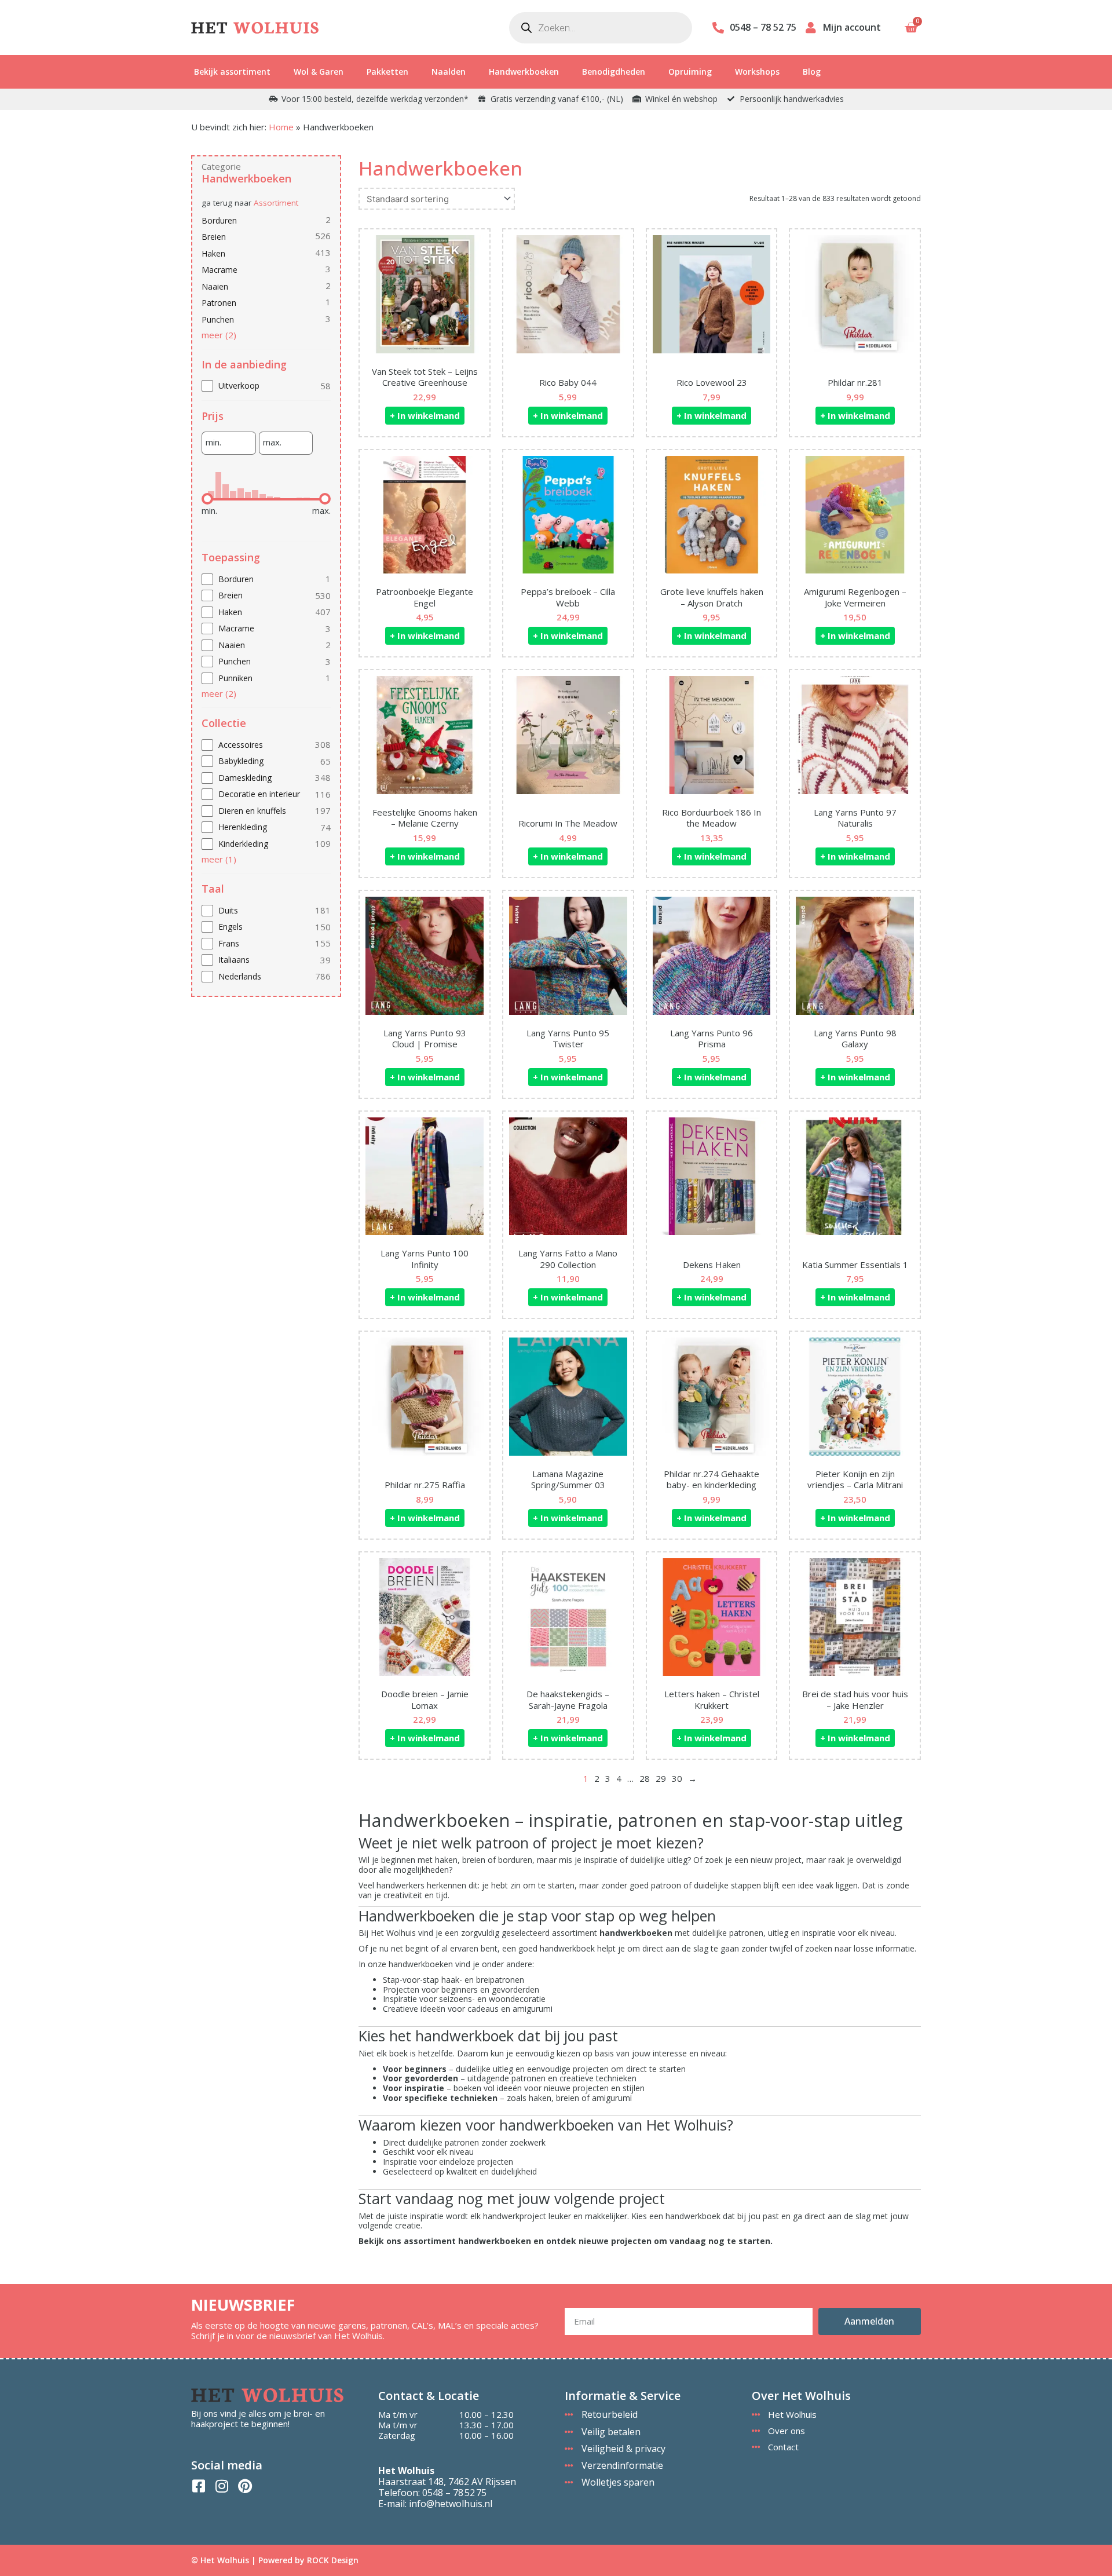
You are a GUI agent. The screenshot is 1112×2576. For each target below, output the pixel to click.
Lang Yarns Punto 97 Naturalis (855, 818)
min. (213, 442)
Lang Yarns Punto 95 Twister (568, 1039)
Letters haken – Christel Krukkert (712, 1700)
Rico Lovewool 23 (712, 382)
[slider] (207, 499)
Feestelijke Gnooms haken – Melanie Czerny (425, 818)
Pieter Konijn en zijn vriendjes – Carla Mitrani (855, 1479)
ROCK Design (333, 2560)
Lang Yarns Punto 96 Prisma (712, 1039)
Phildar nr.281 (855, 382)
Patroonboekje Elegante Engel (425, 597)
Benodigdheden (614, 72)
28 (645, 1778)
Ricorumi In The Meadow (568, 823)
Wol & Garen (319, 72)
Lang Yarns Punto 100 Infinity (425, 1259)
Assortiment (276, 203)
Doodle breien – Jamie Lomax (425, 1700)
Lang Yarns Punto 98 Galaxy (855, 1039)
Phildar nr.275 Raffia (425, 1485)
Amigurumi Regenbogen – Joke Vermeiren (855, 597)
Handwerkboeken (524, 72)
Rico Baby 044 (568, 382)
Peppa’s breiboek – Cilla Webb (568, 597)
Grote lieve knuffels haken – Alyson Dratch (712, 597)
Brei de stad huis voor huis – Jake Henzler (855, 1700)
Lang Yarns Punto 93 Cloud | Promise (425, 1039)
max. (272, 442)
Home (281, 127)
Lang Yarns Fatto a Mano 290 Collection (568, 1259)
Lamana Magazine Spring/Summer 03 (568, 1479)
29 (661, 1778)
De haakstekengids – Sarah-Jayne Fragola (568, 1700)
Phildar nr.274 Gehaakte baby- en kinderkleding (712, 1479)
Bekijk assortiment (232, 72)
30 (677, 1778)
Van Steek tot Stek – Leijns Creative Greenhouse (425, 377)
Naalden (449, 72)
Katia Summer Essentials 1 (855, 1265)
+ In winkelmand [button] (425, 415)
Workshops (757, 72)
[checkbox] (266, 386)
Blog (812, 72)
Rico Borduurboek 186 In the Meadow (712, 818)
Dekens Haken (712, 1265)
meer (219, 335)
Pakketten (387, 72)
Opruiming (690, 72)
